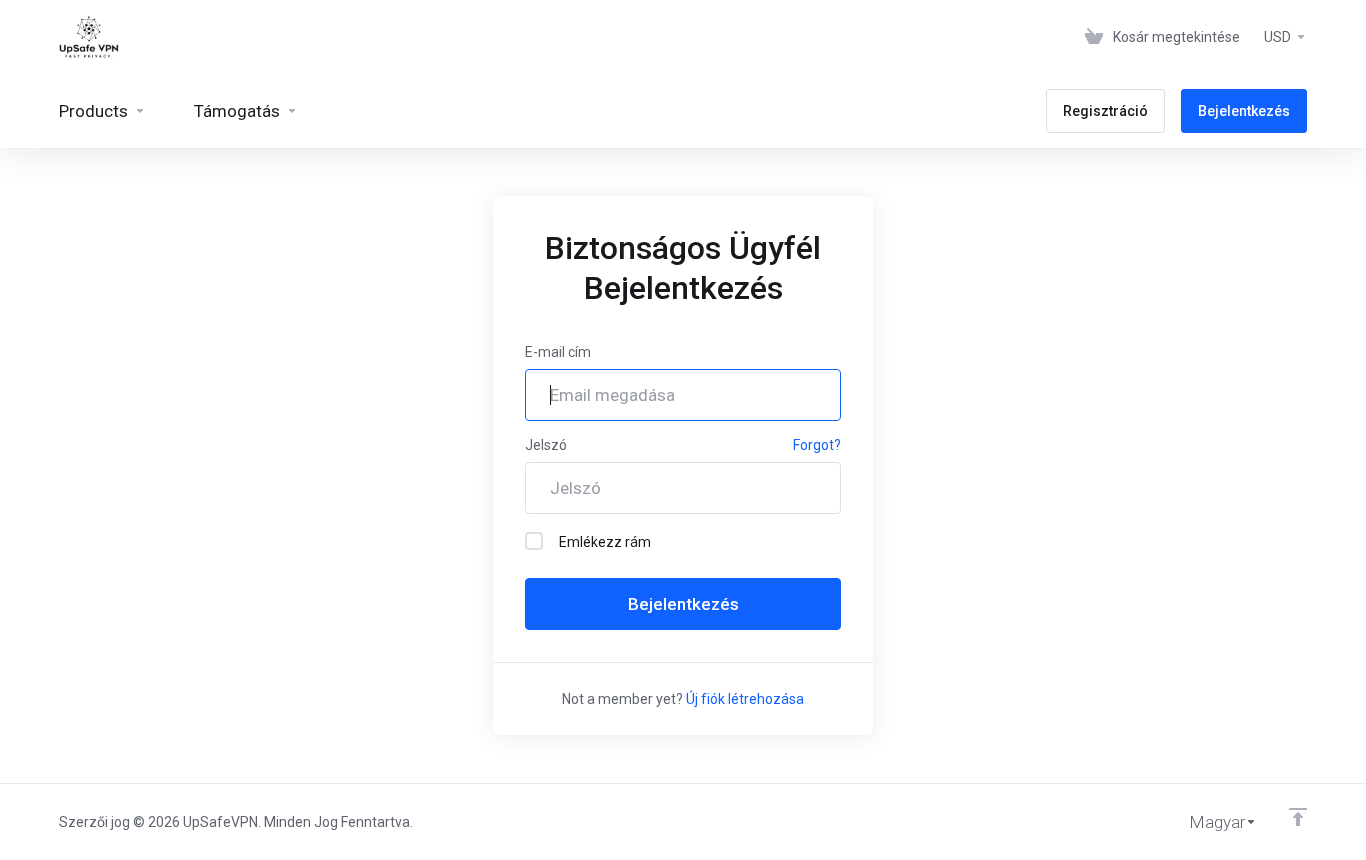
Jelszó (546, 445)
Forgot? (817, 445)
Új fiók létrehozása (745, 699)
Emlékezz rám (605, 542)
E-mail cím (558, 352)
